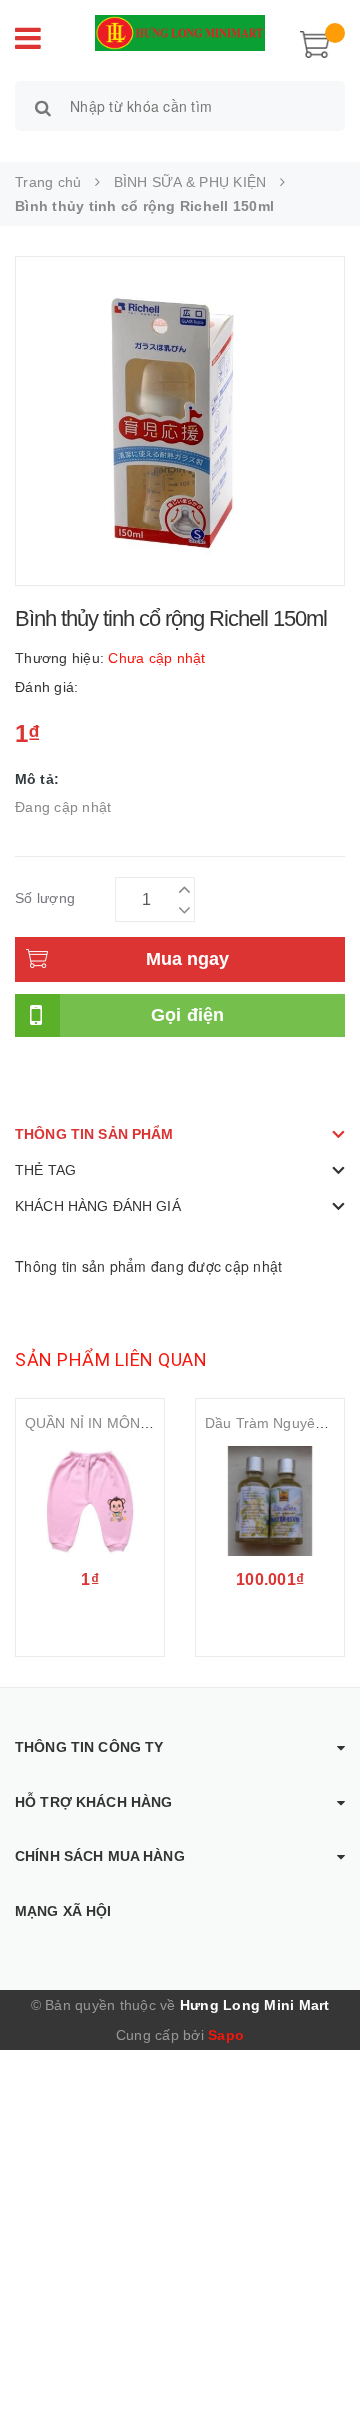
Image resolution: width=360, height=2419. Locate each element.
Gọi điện (188, 1015)
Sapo (226, 2035)
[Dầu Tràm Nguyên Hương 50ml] (270, 1501)
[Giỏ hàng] (315, 42)
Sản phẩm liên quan (111, 1359)
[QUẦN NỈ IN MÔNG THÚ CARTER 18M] (90, 1501)
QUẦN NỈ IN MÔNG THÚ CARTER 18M (152, 1423)
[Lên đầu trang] (320, 2359)
